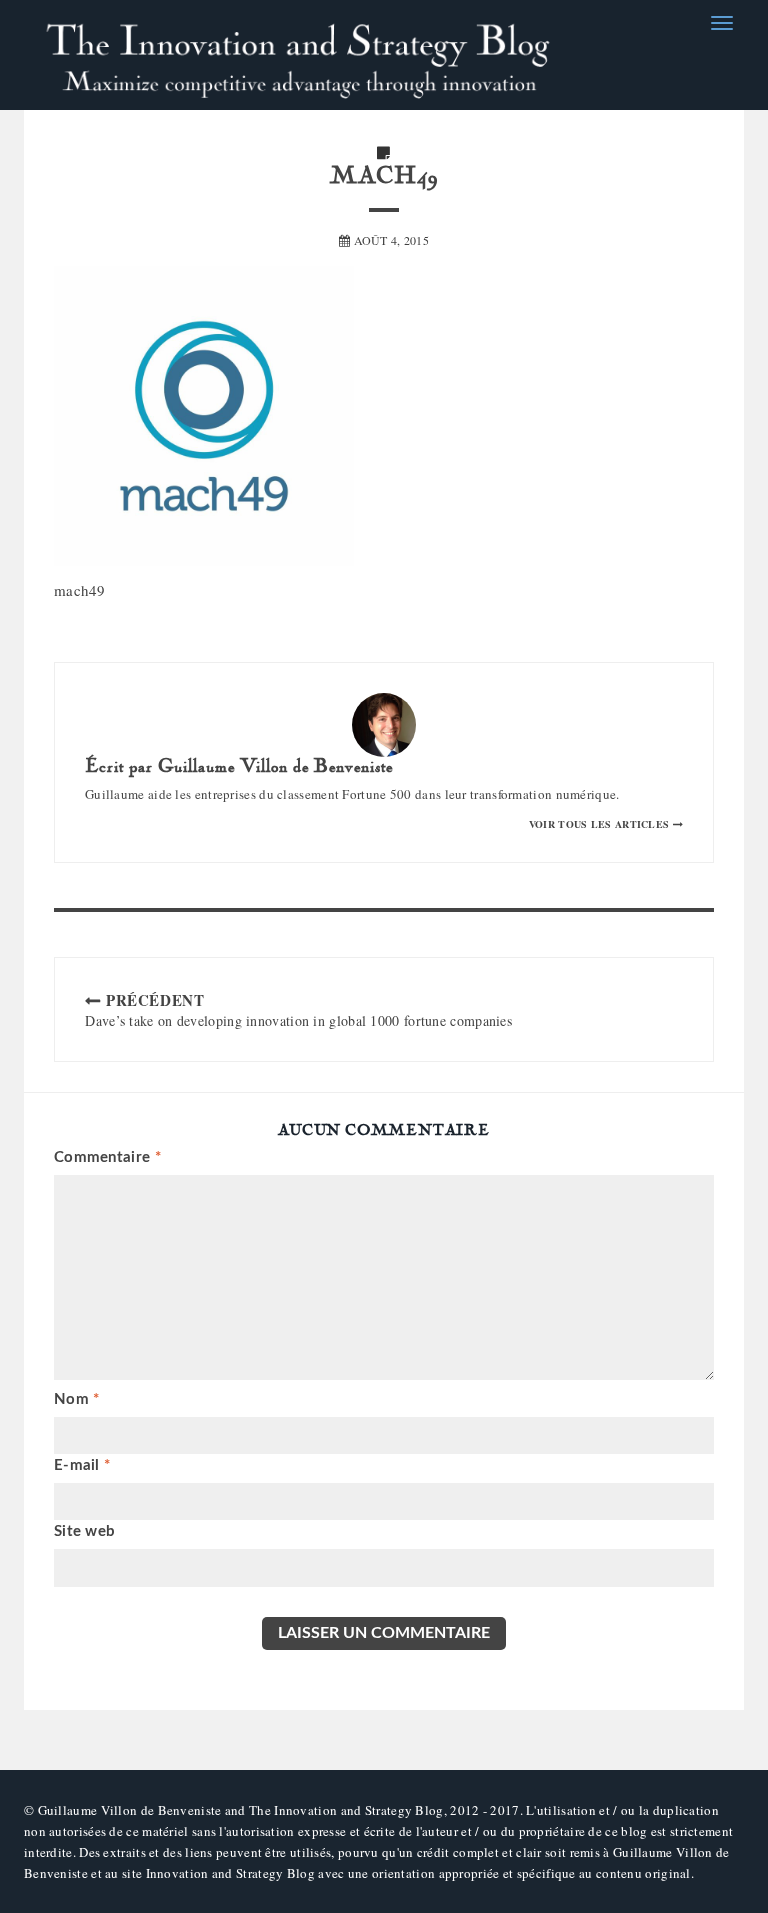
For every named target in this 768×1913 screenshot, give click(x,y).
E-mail (82, 1465)
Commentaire (107, 1157)
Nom (77, 1399)
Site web (84, 1531)
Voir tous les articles (601, 824)
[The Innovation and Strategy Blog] (299, 55)
